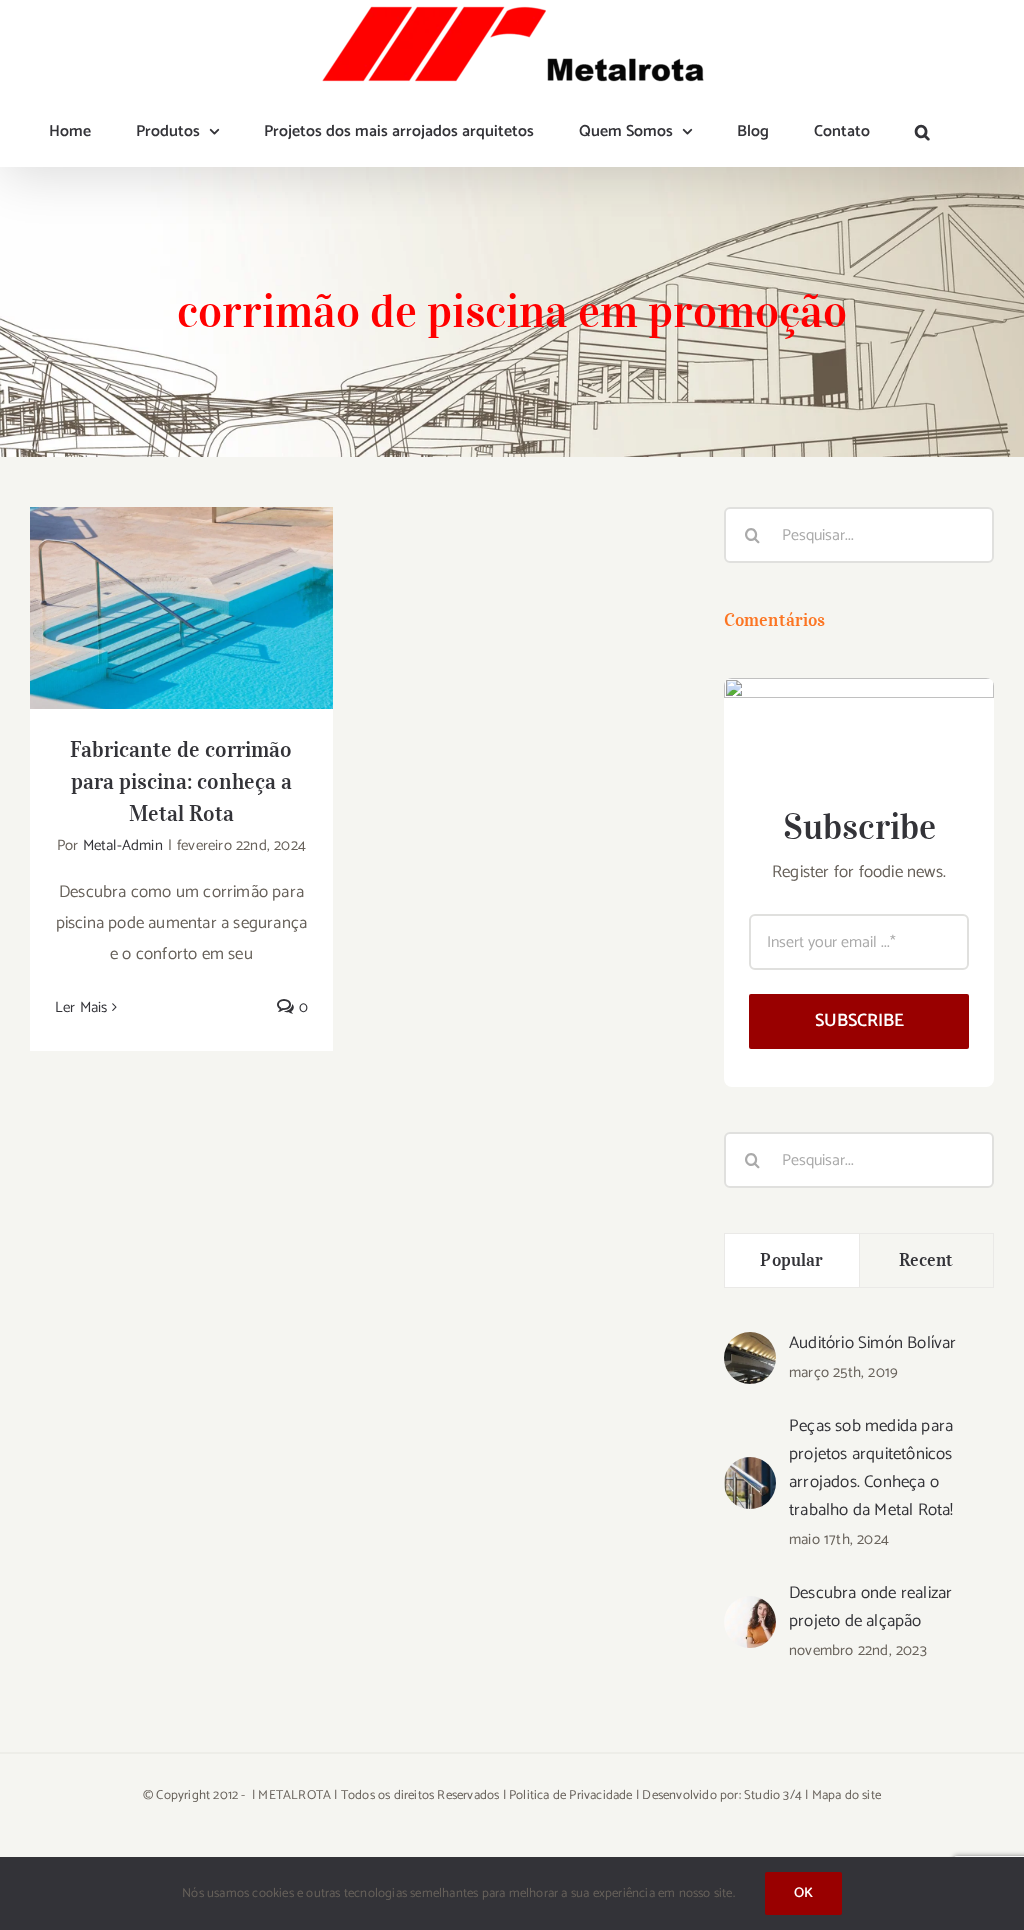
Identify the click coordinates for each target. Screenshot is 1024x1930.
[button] (922, 132)
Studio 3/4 (773, 1795)
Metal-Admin (123, 845)
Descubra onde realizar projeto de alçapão (870, 1607)
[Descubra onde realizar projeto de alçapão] (750, 1611)
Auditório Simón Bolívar (873, 1343)
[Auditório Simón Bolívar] (750, 1347)
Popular (791, 1260)
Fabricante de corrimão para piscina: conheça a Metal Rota (181, 576)
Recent (926, 1260)
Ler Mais (81, 1007)
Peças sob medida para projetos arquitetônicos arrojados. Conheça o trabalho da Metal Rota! (871, 1468)
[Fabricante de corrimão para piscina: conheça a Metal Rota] (181, 608)
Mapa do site (846, 1795)
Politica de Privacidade (571, 1795)
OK (803, 1893)
